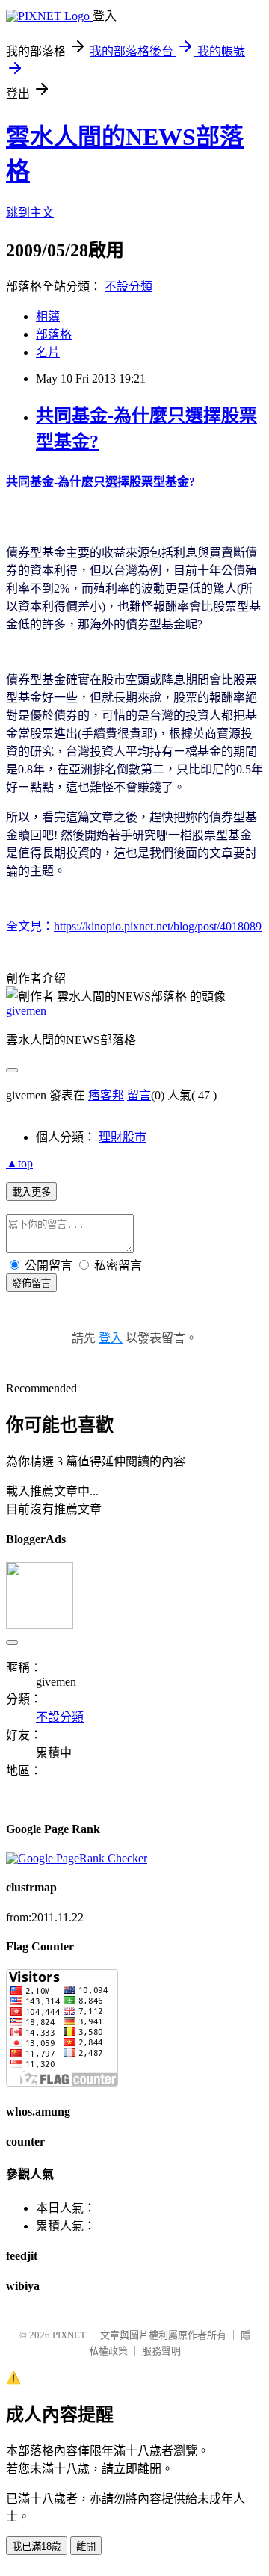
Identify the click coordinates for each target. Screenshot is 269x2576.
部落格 (54, 334)
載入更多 (31, 1192)
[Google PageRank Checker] (77, 1858)
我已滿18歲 (37, 2546)
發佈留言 (31, 1284)
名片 (48, 352)
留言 (139, 1095)
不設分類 (129, 287)
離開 (86, 2546)
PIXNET (69, 2335)
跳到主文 (30, 213)
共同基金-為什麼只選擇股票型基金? (101, 482)
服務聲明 (161, 2351)
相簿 (48, 316)
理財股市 (123, 1137)
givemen (26, 1011)
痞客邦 (106, 1095)
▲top (19, 1163)
